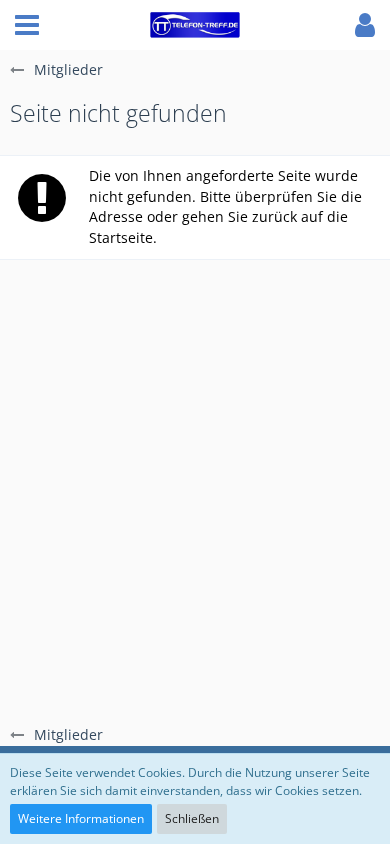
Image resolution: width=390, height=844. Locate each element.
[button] (27, 25)
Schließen (192, 818)
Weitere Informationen (81, 818)
